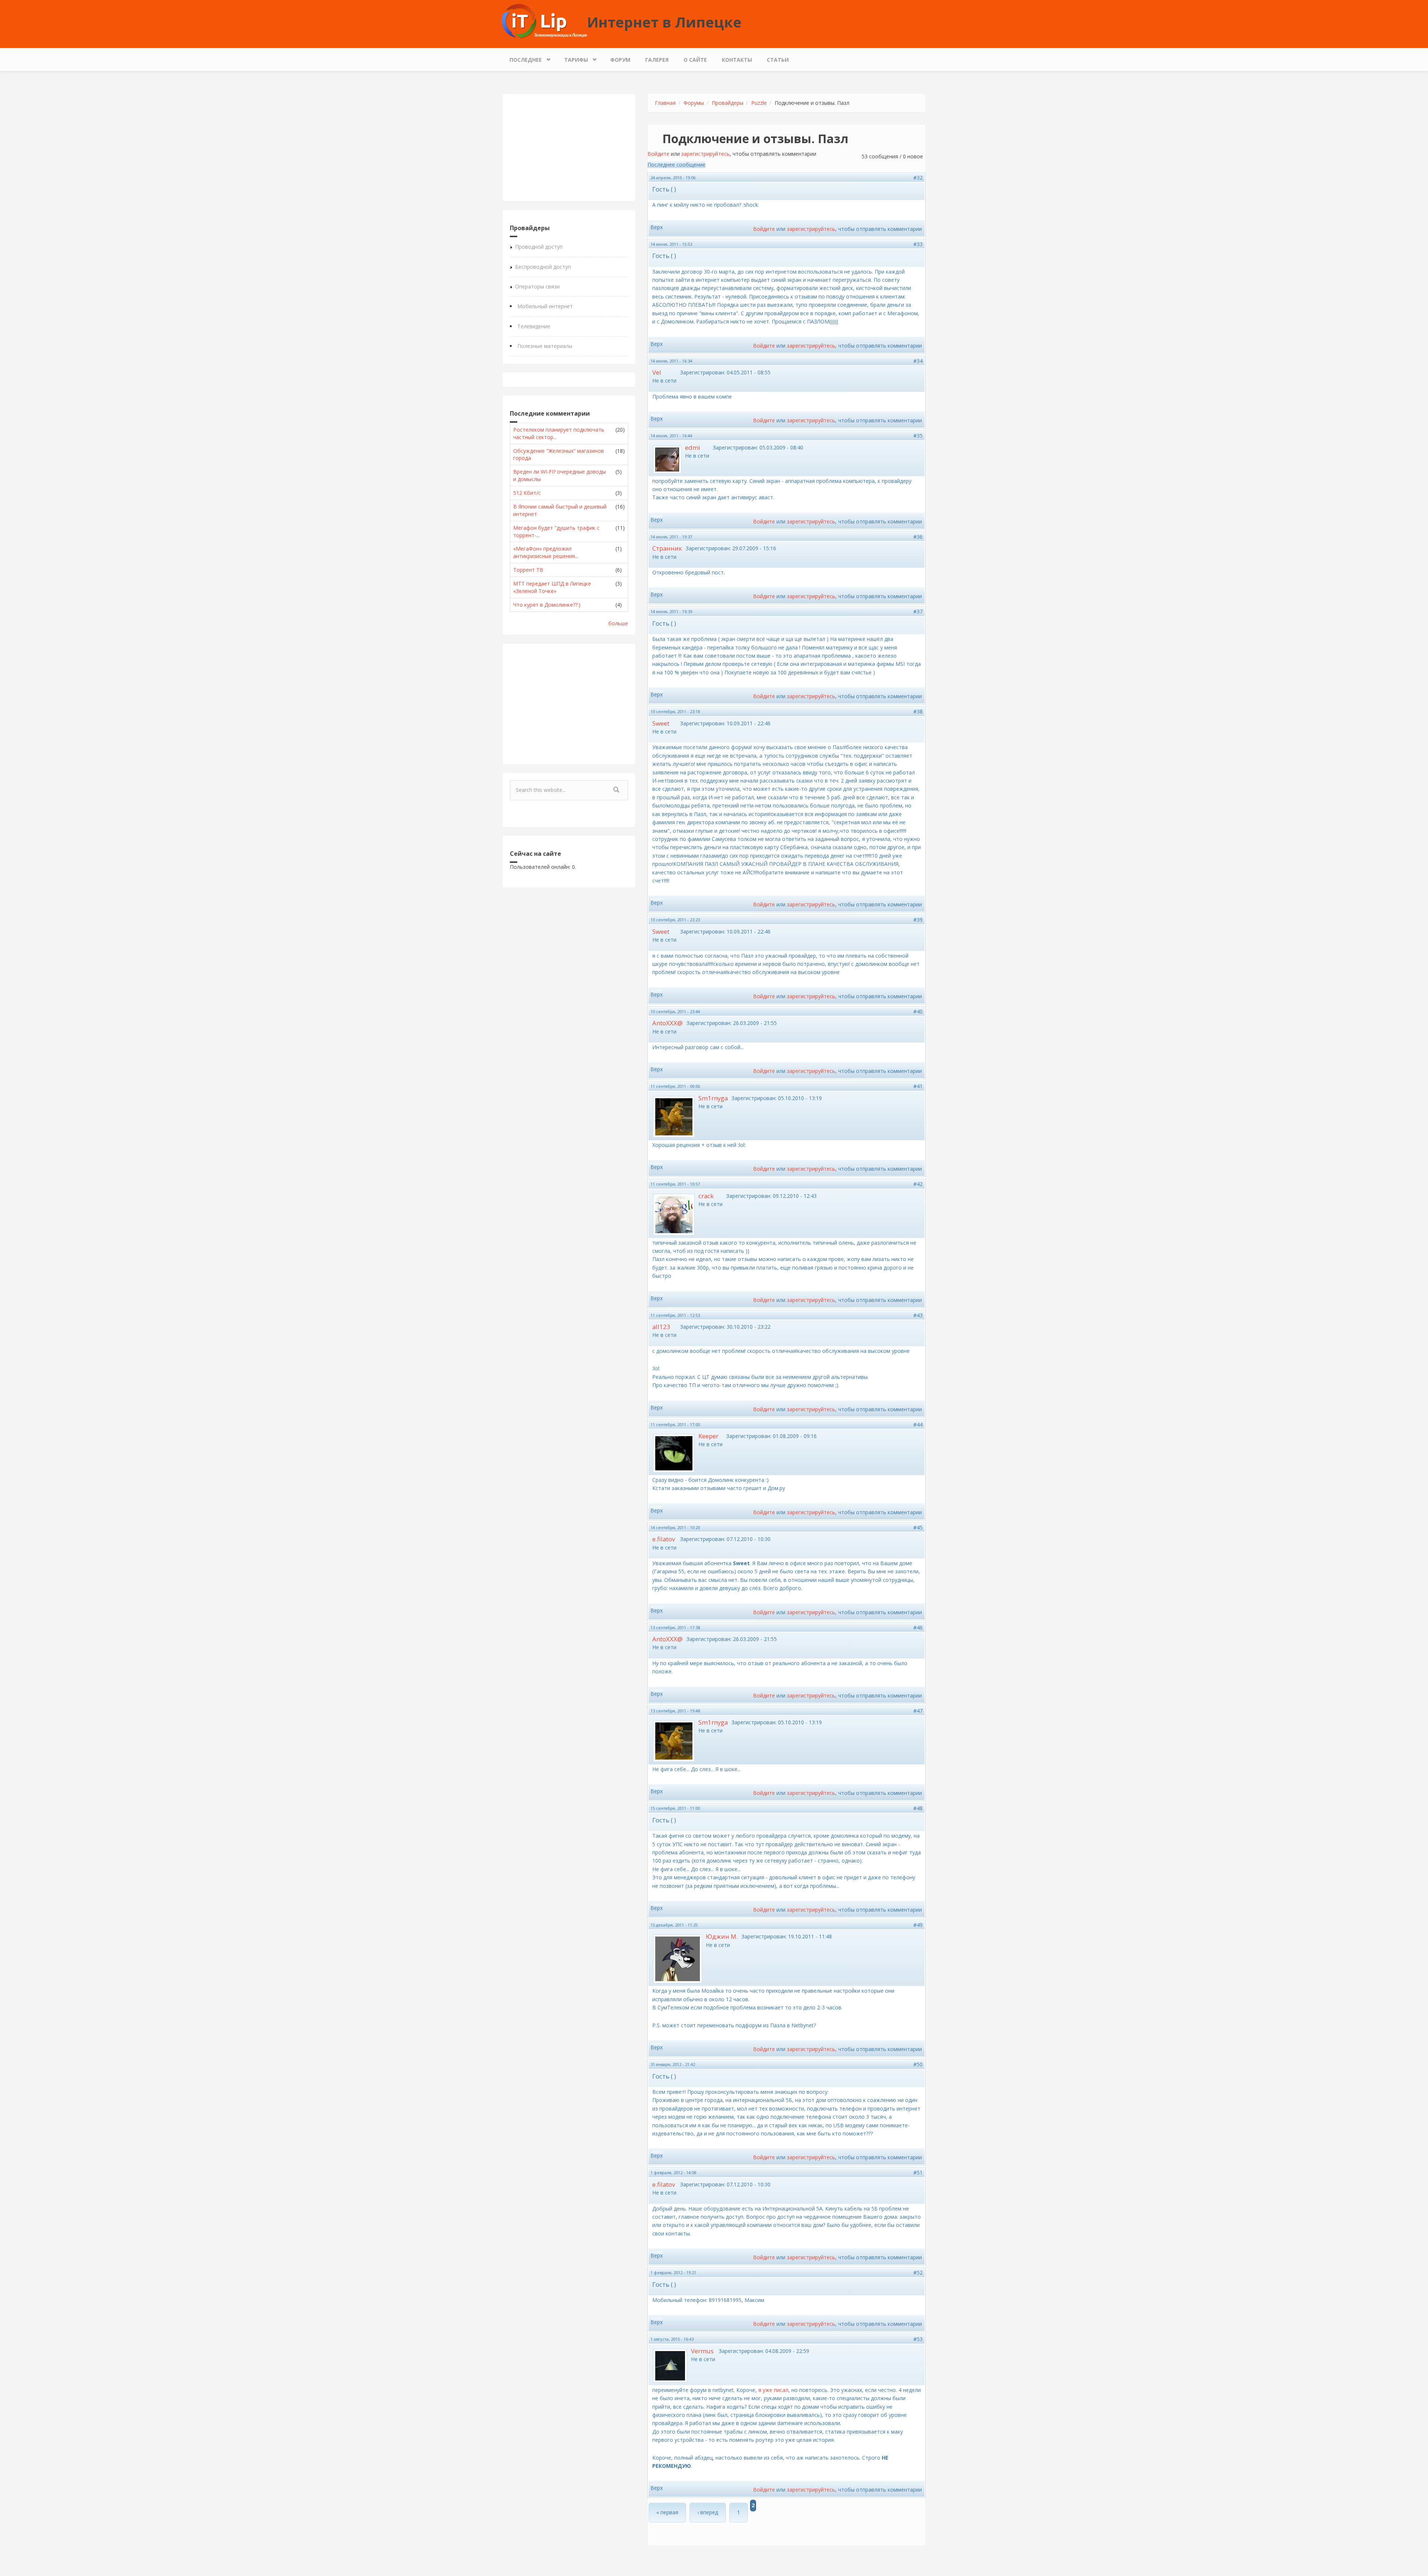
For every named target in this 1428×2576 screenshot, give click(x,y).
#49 (918, 1925)
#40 (918, 1011)
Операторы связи (537, 286)
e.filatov (664, 1539)
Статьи (778, 60)
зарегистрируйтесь (705, 154)
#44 (918, 1424)
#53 (918, 2339)
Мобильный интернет (545, 306)
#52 (918, 2272)
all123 (661, 1327)
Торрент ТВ (528, 570)
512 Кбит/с (527, 493)
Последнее (522, 58)
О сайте (695, 60)
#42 (918, 1184)
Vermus (702, 2351)
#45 (918, 1527)
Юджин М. (722, 1936)
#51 (918, 2172)
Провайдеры (728, 103)
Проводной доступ (539, 247)
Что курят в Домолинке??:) (547, 605)
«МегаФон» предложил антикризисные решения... (546, 552)
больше (618, 623)
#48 (918, 1808)
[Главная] (545, 21)
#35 (918, 436)
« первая (667, 2512)
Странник (667, 548)
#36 (918, 537)
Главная (665, 103)
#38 (918, 711)
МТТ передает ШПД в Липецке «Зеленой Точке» (552, 587)
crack (706, 1196)
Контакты (737, 60)
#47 (918, 1711)
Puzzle (759, 103)
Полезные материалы (545, 346)
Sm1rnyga (713, 1098)
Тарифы (572, 58)
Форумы (694, 103)
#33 (918, 244)
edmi (693, 447)
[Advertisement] (569, 148)
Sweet (661, 723)
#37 (918, 611)
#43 (918, 1315)
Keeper (708, 1436)
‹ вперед (708, 2512)
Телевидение (534, 326)
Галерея (657, 60)
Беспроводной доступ (543, 267)
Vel (657, 372)
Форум (620, 60)
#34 (918, 361)
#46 (918, 1627)
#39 (918, 920)
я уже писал (773, 2390)
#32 (918, 178)
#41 (918, 1086)
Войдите (658, 154)
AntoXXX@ (668, 1023)
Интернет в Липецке (664, 22)
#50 (918, 2064)
